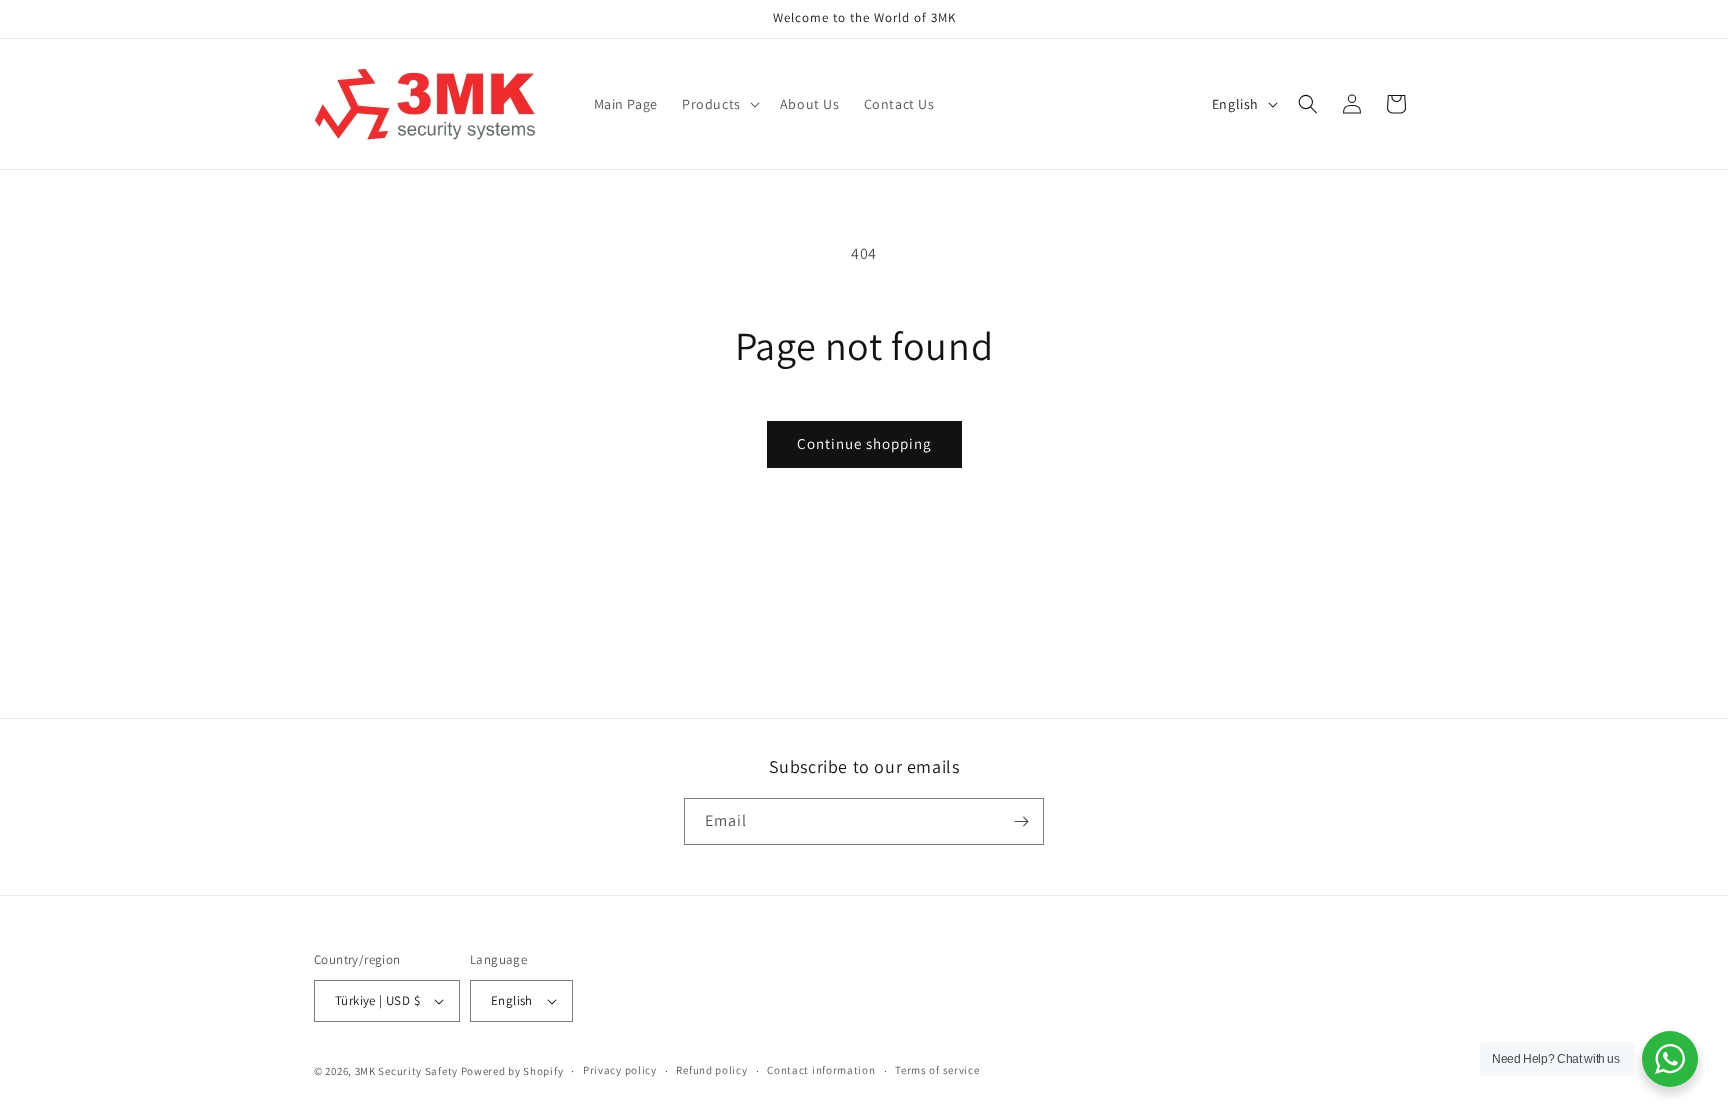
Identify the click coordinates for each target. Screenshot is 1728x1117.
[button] (719, 104)
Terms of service (937, 1070)
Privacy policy (620, 1070)
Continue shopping (864, 443)
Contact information (821, 1070)
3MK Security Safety (406, 1071)
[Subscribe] (1021, 821)
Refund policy (711, 1070)
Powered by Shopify (512, 1071)
